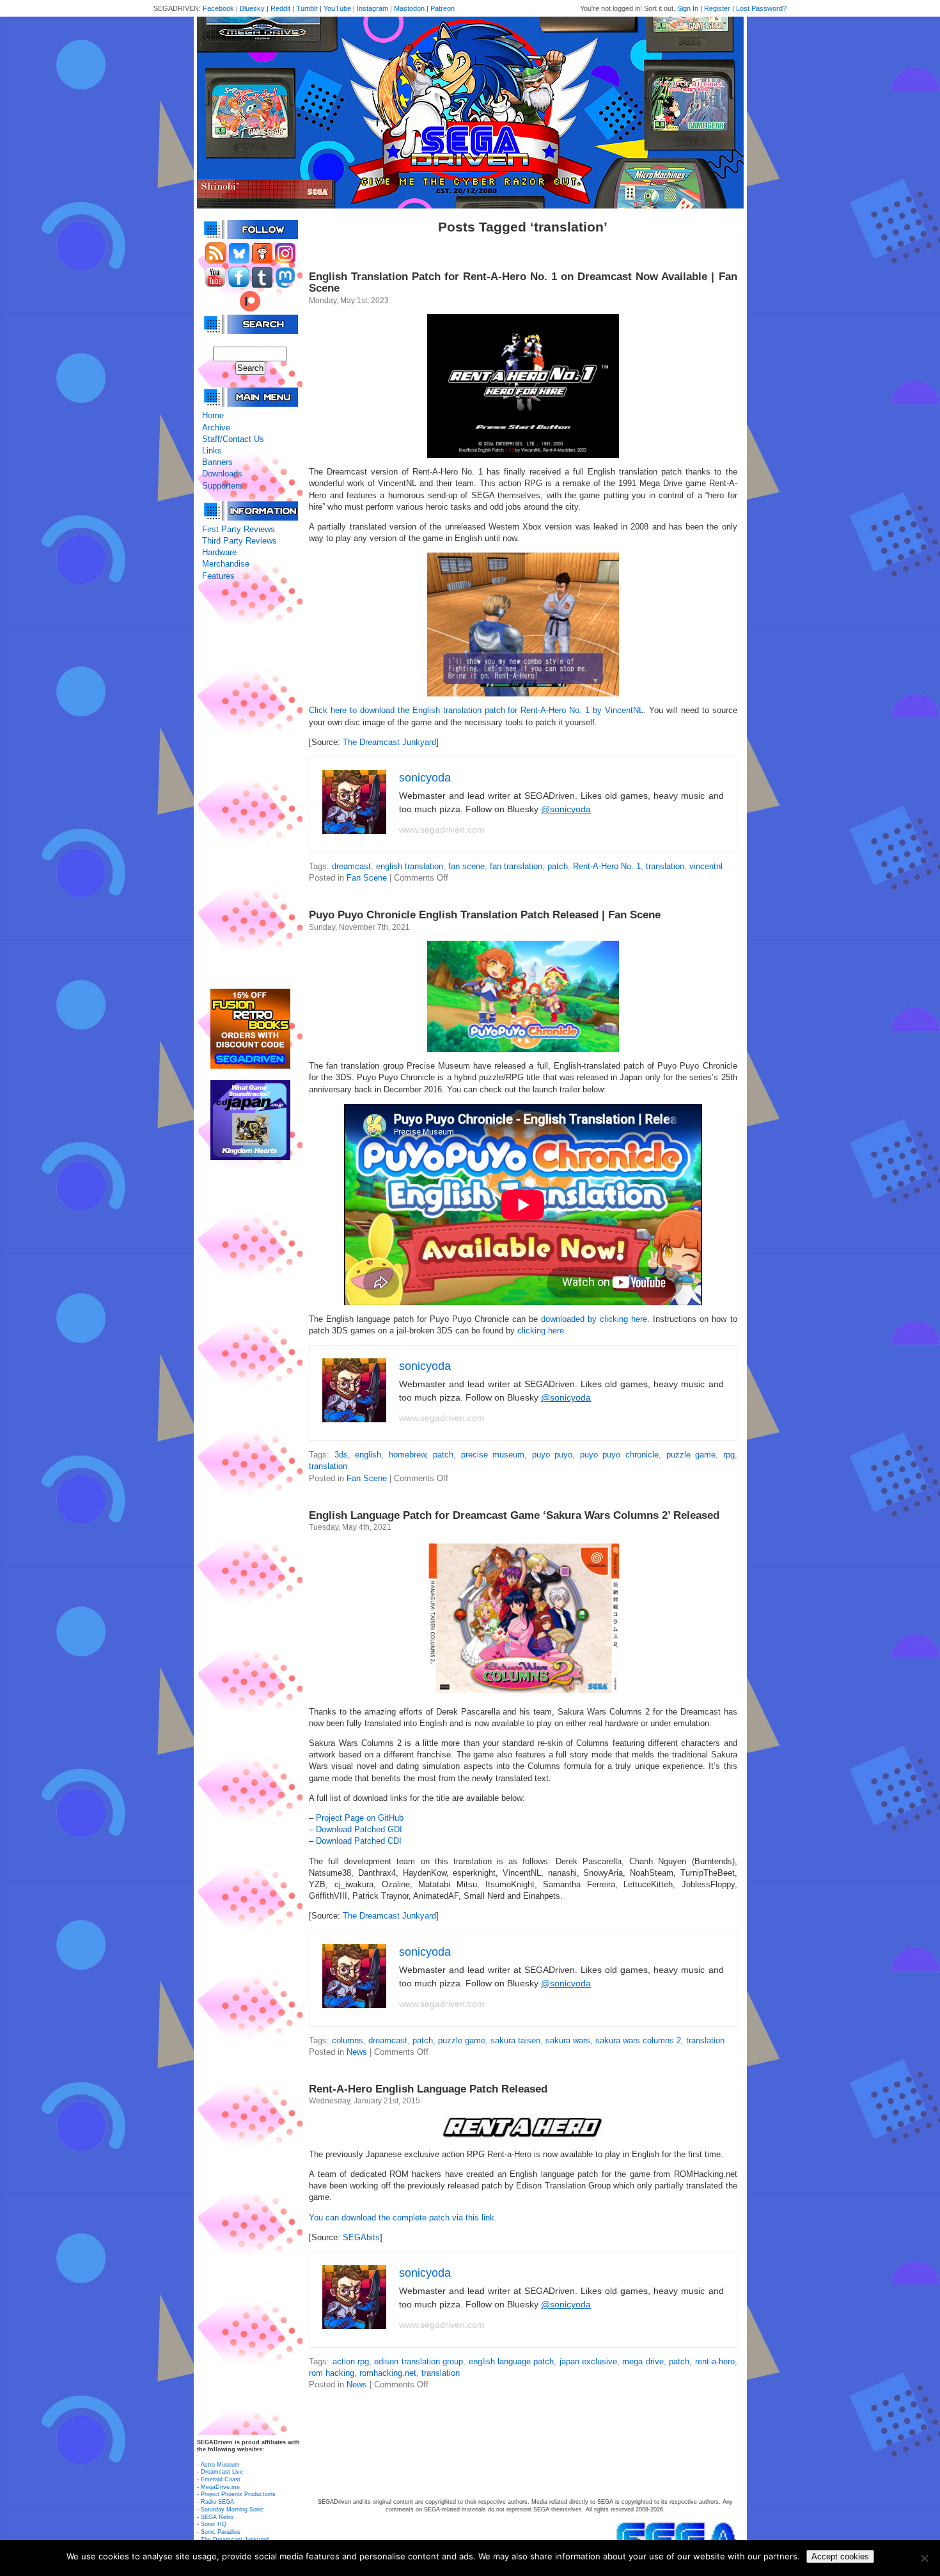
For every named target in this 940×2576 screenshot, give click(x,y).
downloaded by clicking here (594, 1319)
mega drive (643, 2361)
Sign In (688, 8)
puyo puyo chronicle (619, 1455)
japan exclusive (588, 2361)
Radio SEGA (217, 2502)
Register (717, 8)
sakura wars (568, 2040)
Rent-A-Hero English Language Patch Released (428, 2089)
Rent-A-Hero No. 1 (607, 866)
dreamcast (351, 866)
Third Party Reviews (239, 541)
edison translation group (419, 2361)
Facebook (218, 8)
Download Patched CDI (359, 1841)
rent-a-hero (715, 2361)
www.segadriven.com (442, 829)
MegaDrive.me (220, 2487)
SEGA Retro (217, 2517)
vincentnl (706, 866)
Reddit (280, 8)
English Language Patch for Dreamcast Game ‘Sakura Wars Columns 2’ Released (514, 1515)
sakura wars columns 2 (638, 2040)
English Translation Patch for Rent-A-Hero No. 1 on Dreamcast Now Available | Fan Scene (523, 282)
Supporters (222, 486)
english (368, 1455)
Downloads (222, 474)
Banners (217, 462)
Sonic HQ (214, 2524)
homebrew (407, 1455)
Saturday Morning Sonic (232, 2509)
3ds (341, 1455)
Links (212, 451)
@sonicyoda (566, 809)
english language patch (512, 2361)
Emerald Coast (221, 2479)
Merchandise (226, 564)
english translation (410, 866)
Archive (216, 428)
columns (348, 2040)
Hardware (219, 552)
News (357, 2052)
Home (213, 415)
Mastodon (409, 8)
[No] (924, 2558)
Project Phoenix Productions (238, 2494)
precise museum (493, 1455)
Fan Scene (367, 878)
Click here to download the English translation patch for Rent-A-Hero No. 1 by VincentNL (476, 710)
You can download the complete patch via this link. (403, 2218)
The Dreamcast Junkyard (389, 742)
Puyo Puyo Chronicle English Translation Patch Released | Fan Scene (485, 915)
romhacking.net (388, 2373)
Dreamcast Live (222, 2472)
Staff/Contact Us (233, 439)
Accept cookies (840, 2556)
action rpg (351, 2361)
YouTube (337, 8)
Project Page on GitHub (360, 1818)
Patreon (443, 8)
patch (558, 866)
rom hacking (332, 2373)
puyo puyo (552, 1455)
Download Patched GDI (359, 1829)
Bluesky (252, 8)
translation (665, 866)
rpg (729, 1455)
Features (218, 576)
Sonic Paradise (221, 2532)
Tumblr (307, 8)
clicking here (541, 1331)
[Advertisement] (250, 785)
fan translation (516, 866)
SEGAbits (361, 2237)
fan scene (466, 866)
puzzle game (691, 1455)
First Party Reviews (239, 529)
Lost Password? (761, 8)
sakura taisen (515, 2040)
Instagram (372, 8)
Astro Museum (220, 2465)
